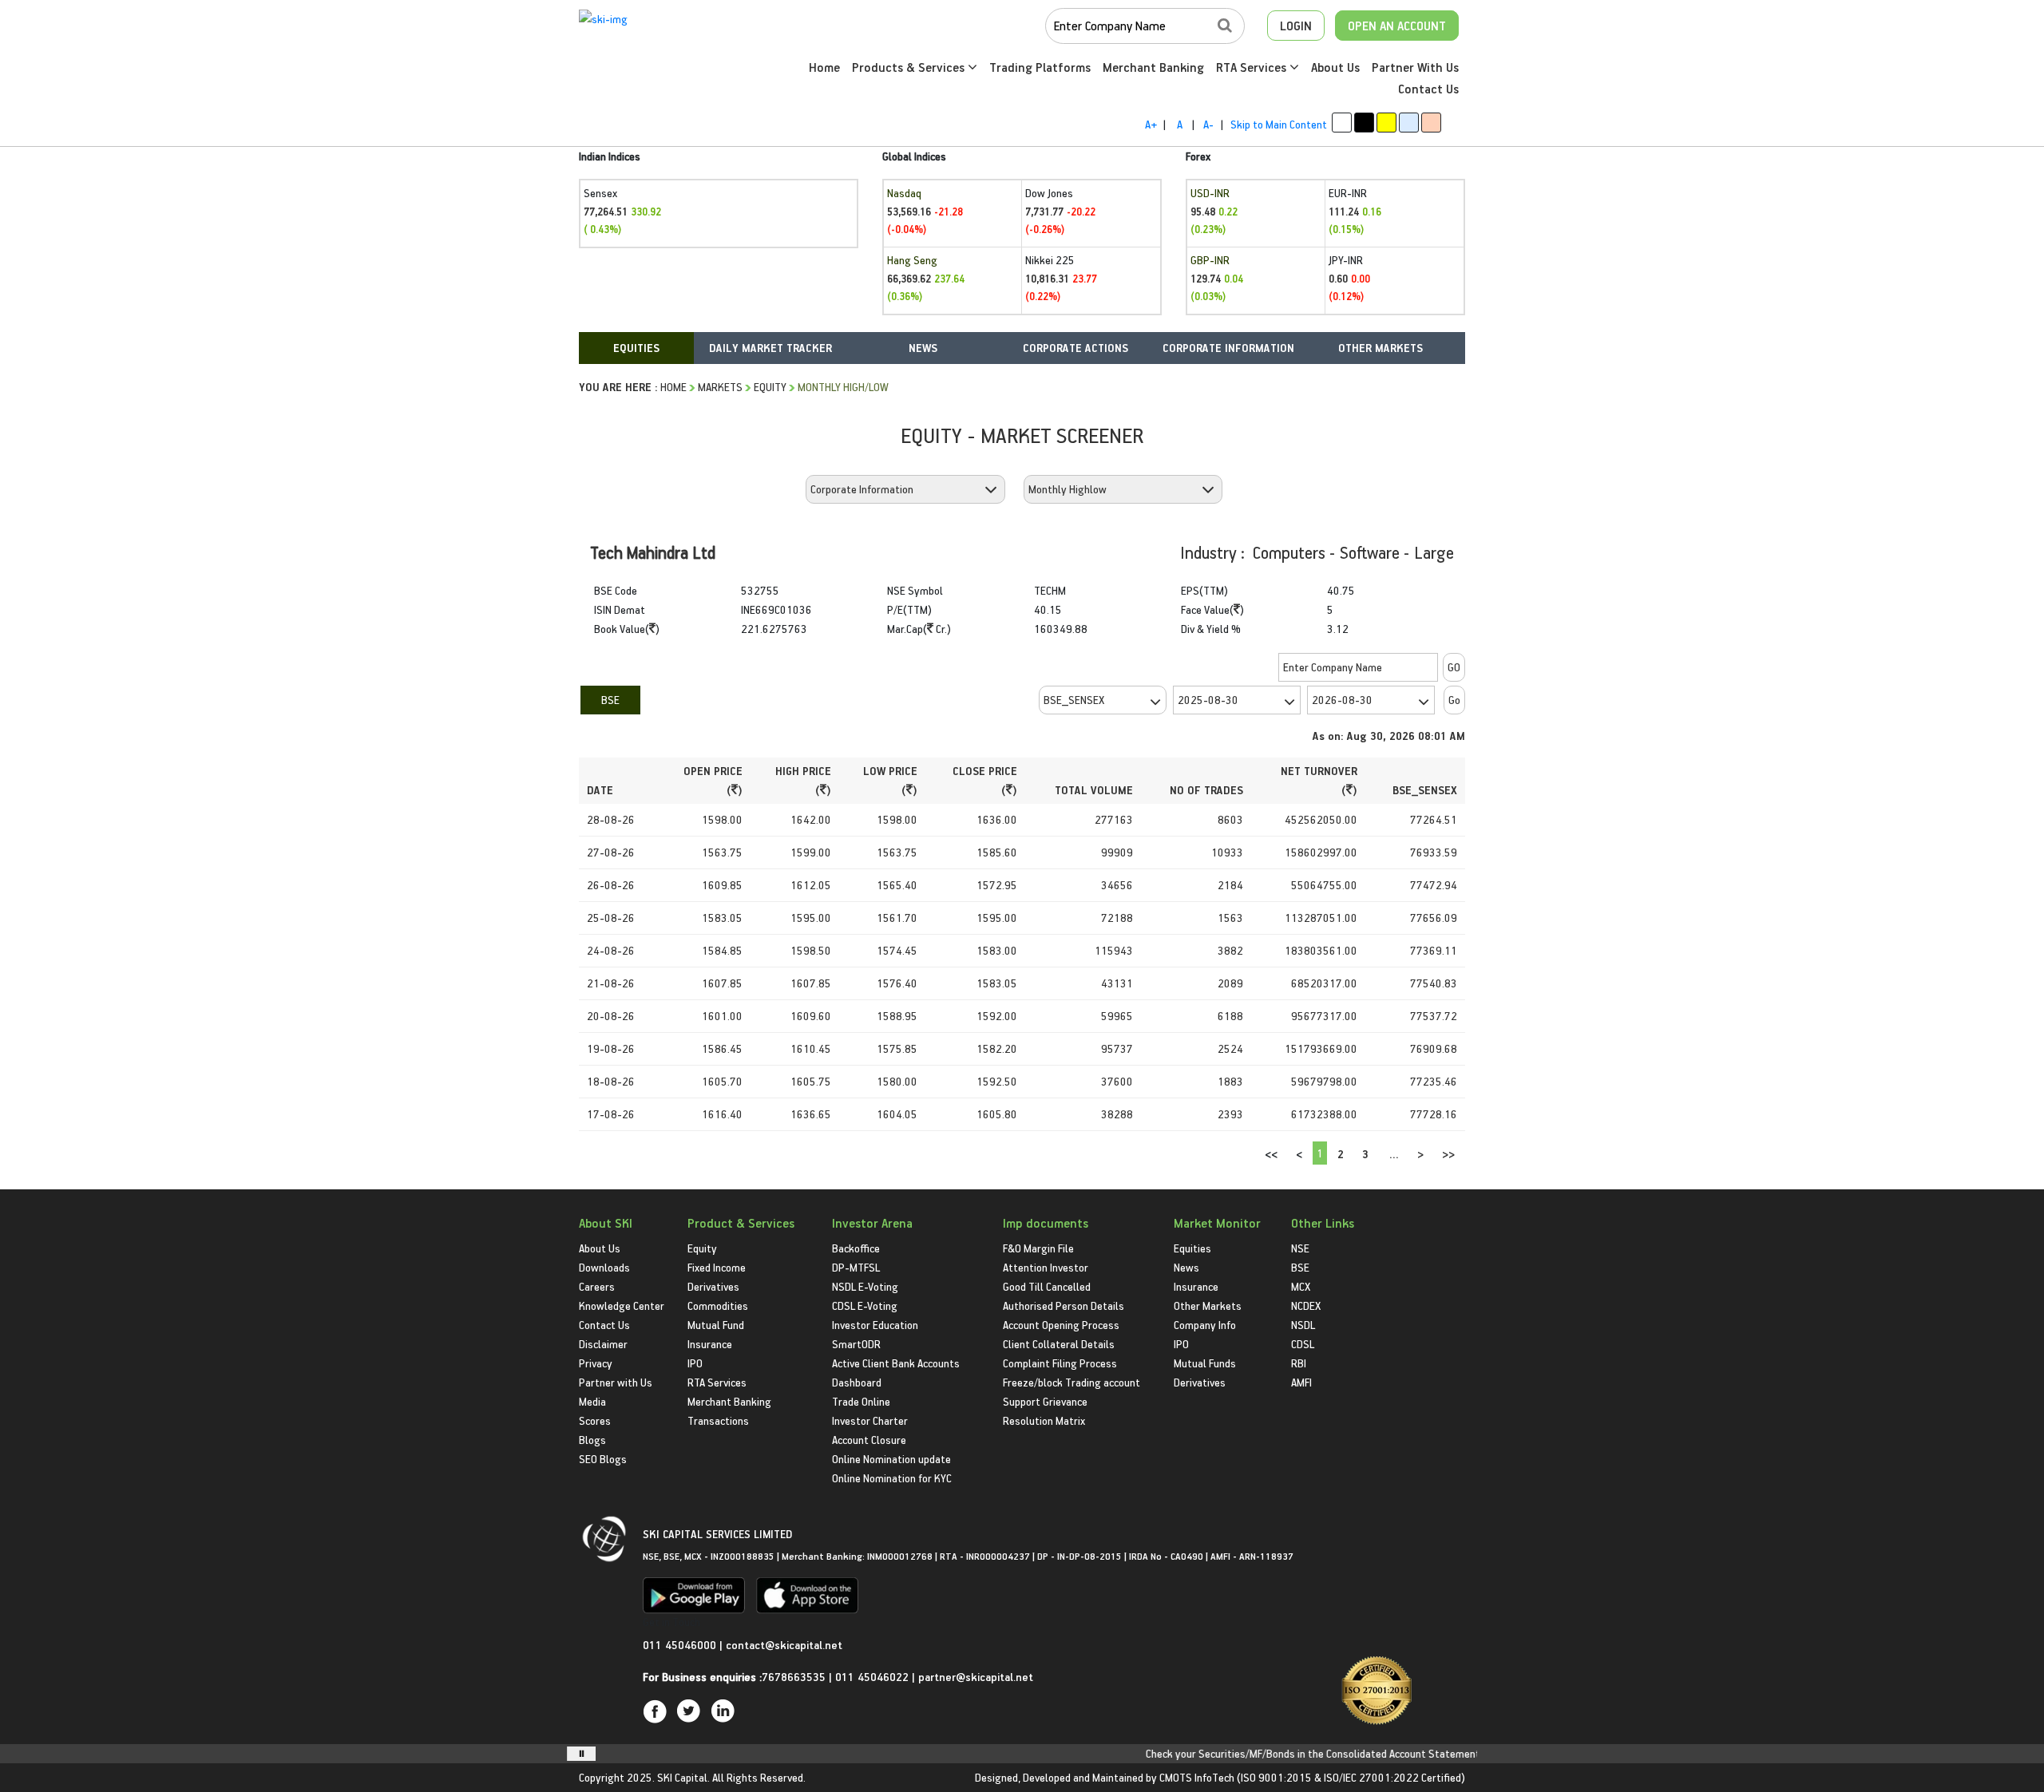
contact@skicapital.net (784, 1645)
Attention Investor (1046, 1267)
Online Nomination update (891, 1459)
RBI (1299, 1363)
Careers (597, 1286)
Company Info (1205, 1325)
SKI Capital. (683, 1777)
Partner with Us (616, 1382)
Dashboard (857, 1382)
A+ (1151, 124)
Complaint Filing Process (1060, 1363)
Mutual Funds (1205, 1363)
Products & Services (910, 67)
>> (1448, 1154)
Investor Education (875, 1325)
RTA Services (1253, 67)
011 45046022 (873, 1677)
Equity (770, 387)
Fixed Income (717, 1267)
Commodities (718, 1305)
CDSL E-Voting (865, 1305)
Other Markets (1208, 1305)
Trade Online (861, 1401)
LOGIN (1296, 26)
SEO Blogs (603, 1459)
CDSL (1303, 1344)
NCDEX (1306, 1305)
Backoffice (856, 1248)
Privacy (596, 1363)
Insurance (710, 1344)
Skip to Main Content (1279, 124)
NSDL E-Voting (865, 1286)
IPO (695, 1363)
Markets (720, 387)
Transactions (718, 1420)
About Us (1335, 67)
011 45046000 (681, 1645)
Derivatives (713, 1286)
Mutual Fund (716, 1325)
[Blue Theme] (1409, 123)
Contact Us (1428, 89)
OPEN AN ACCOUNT (1397, 26)
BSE (610, 700)
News (1186, 1267)
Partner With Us (1415, 67)
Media (592, 1401)
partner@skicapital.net (976, 1677)
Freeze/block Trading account (1072, 1382)
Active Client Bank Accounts (896, 1363)
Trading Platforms (1040, 67)
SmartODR (856, 1344)
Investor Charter (870, 1420)
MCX (1301, 1286)
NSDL (1303, 1325)
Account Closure (869, 1440)
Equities (1192, 1248)
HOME (673, 387)
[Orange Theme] (1431, 123)
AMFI (1301, 1382)
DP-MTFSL (856, 1267)
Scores (595, 1420)
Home (824, 67)
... (1394, 1154)
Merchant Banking (1153, 67)
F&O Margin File (1038, 1248)
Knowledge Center (622, 1305)
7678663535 (794, 1677)
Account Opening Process (1061, 1325)
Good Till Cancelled (1047, 1286)
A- (1208, 124)
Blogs (592, 1440)
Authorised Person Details (1064, 1305)
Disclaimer (603, 1344)
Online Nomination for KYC (892, 1478)
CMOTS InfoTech (1197, 1777)
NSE (1300, 1248)
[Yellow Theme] (1386, 123)
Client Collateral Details (1059, 1344)
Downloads (604, 1267)
